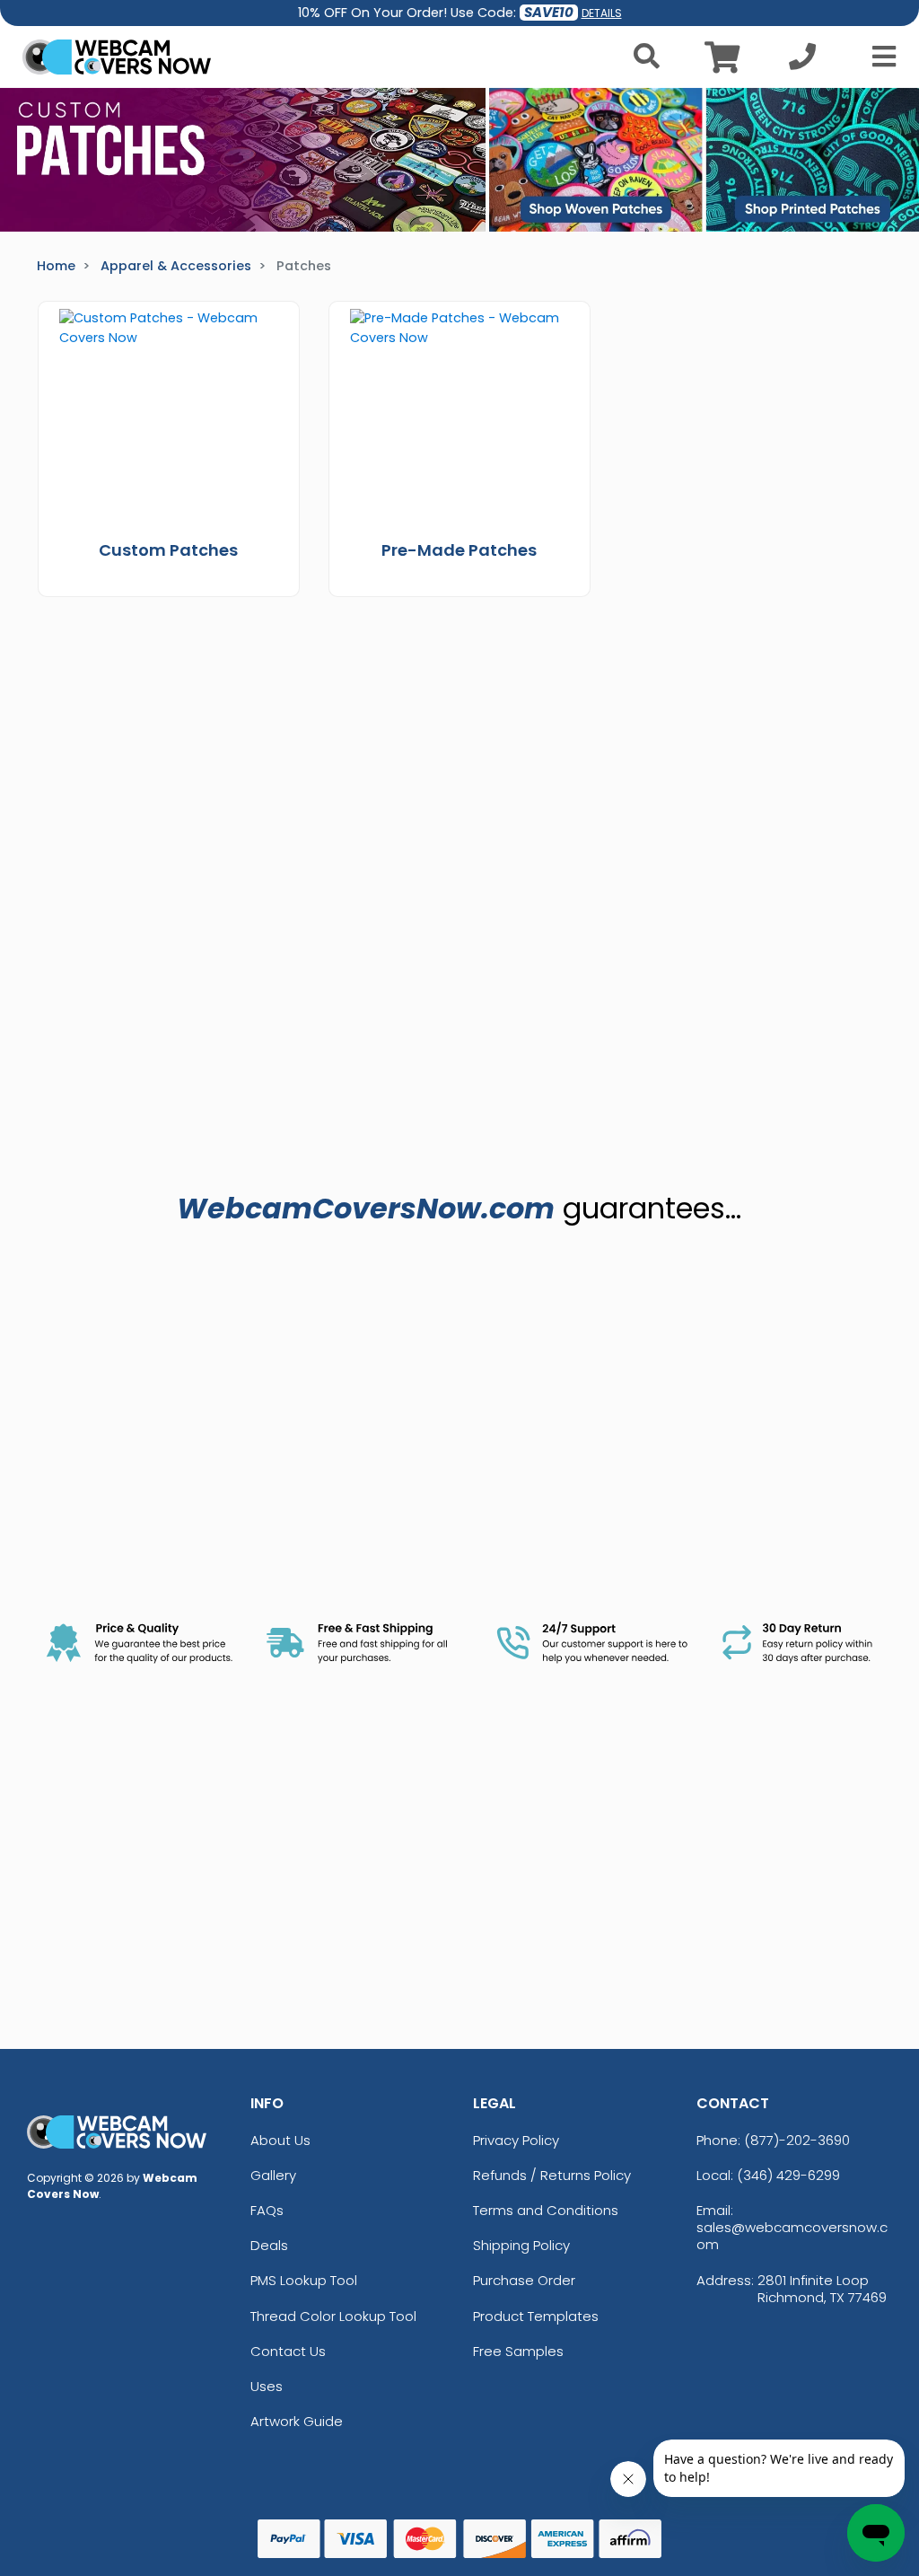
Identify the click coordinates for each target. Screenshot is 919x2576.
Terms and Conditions (546, 2210)
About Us (280, 2140)
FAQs (267, 2210)
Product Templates (536, 2316)
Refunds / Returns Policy (552, 2175)
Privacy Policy (516, 2140)
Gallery (273, 2175)
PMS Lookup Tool (304, 2280)
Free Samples (518, 2351)
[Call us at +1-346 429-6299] (802, 62)
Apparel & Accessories (176, 266)
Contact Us (288, 2351)
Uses (267, 2386)
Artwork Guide (297, 2421)
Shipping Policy (521, 2245)
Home (56, 266)
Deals (269, 2245)
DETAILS (602, 13)
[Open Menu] (879, 57)
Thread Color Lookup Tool (333, 2316)
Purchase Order (524, 2280)
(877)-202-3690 (797, 2140)
